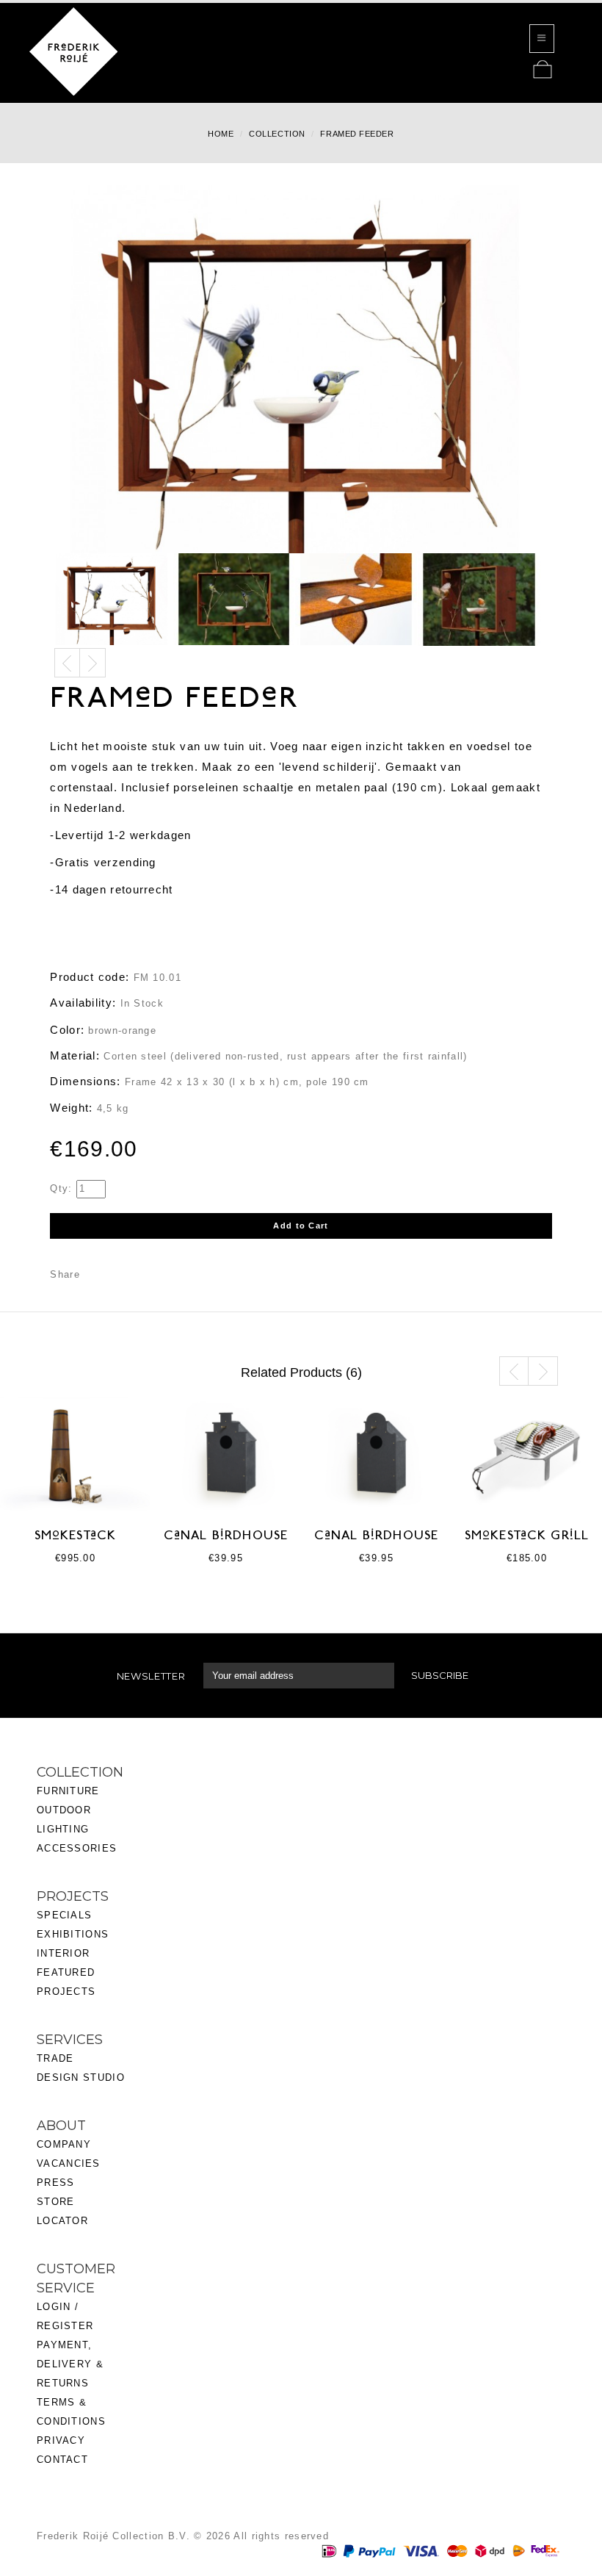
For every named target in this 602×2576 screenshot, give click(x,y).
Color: (67, 1030)
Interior (63, 1953)
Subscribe (440, 1675)
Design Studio (81, 2077)
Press (56, 2183)
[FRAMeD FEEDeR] (112, 599)
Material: (75, 1055)
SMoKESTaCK (76, 1536)
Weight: (71, 1108)
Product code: (90, 977)
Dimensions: (85, 1081)
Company (64, 2144)
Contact (62, 2460)
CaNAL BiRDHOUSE (226, 1536)
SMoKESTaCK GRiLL (527, 1536)
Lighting (63, 1829)
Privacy (61, 2440)
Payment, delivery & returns (70, 2364)
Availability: (83, 1003)
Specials (64, 1915)
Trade (55, 2058)
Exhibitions (73, 1934)
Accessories (77, 1848)
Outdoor (64, 1810)
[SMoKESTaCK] (75, 1453)
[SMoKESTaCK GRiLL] (527, 1453)
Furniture (68, 1791)
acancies (72, 2163)
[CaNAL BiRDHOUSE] (226, 1453)
